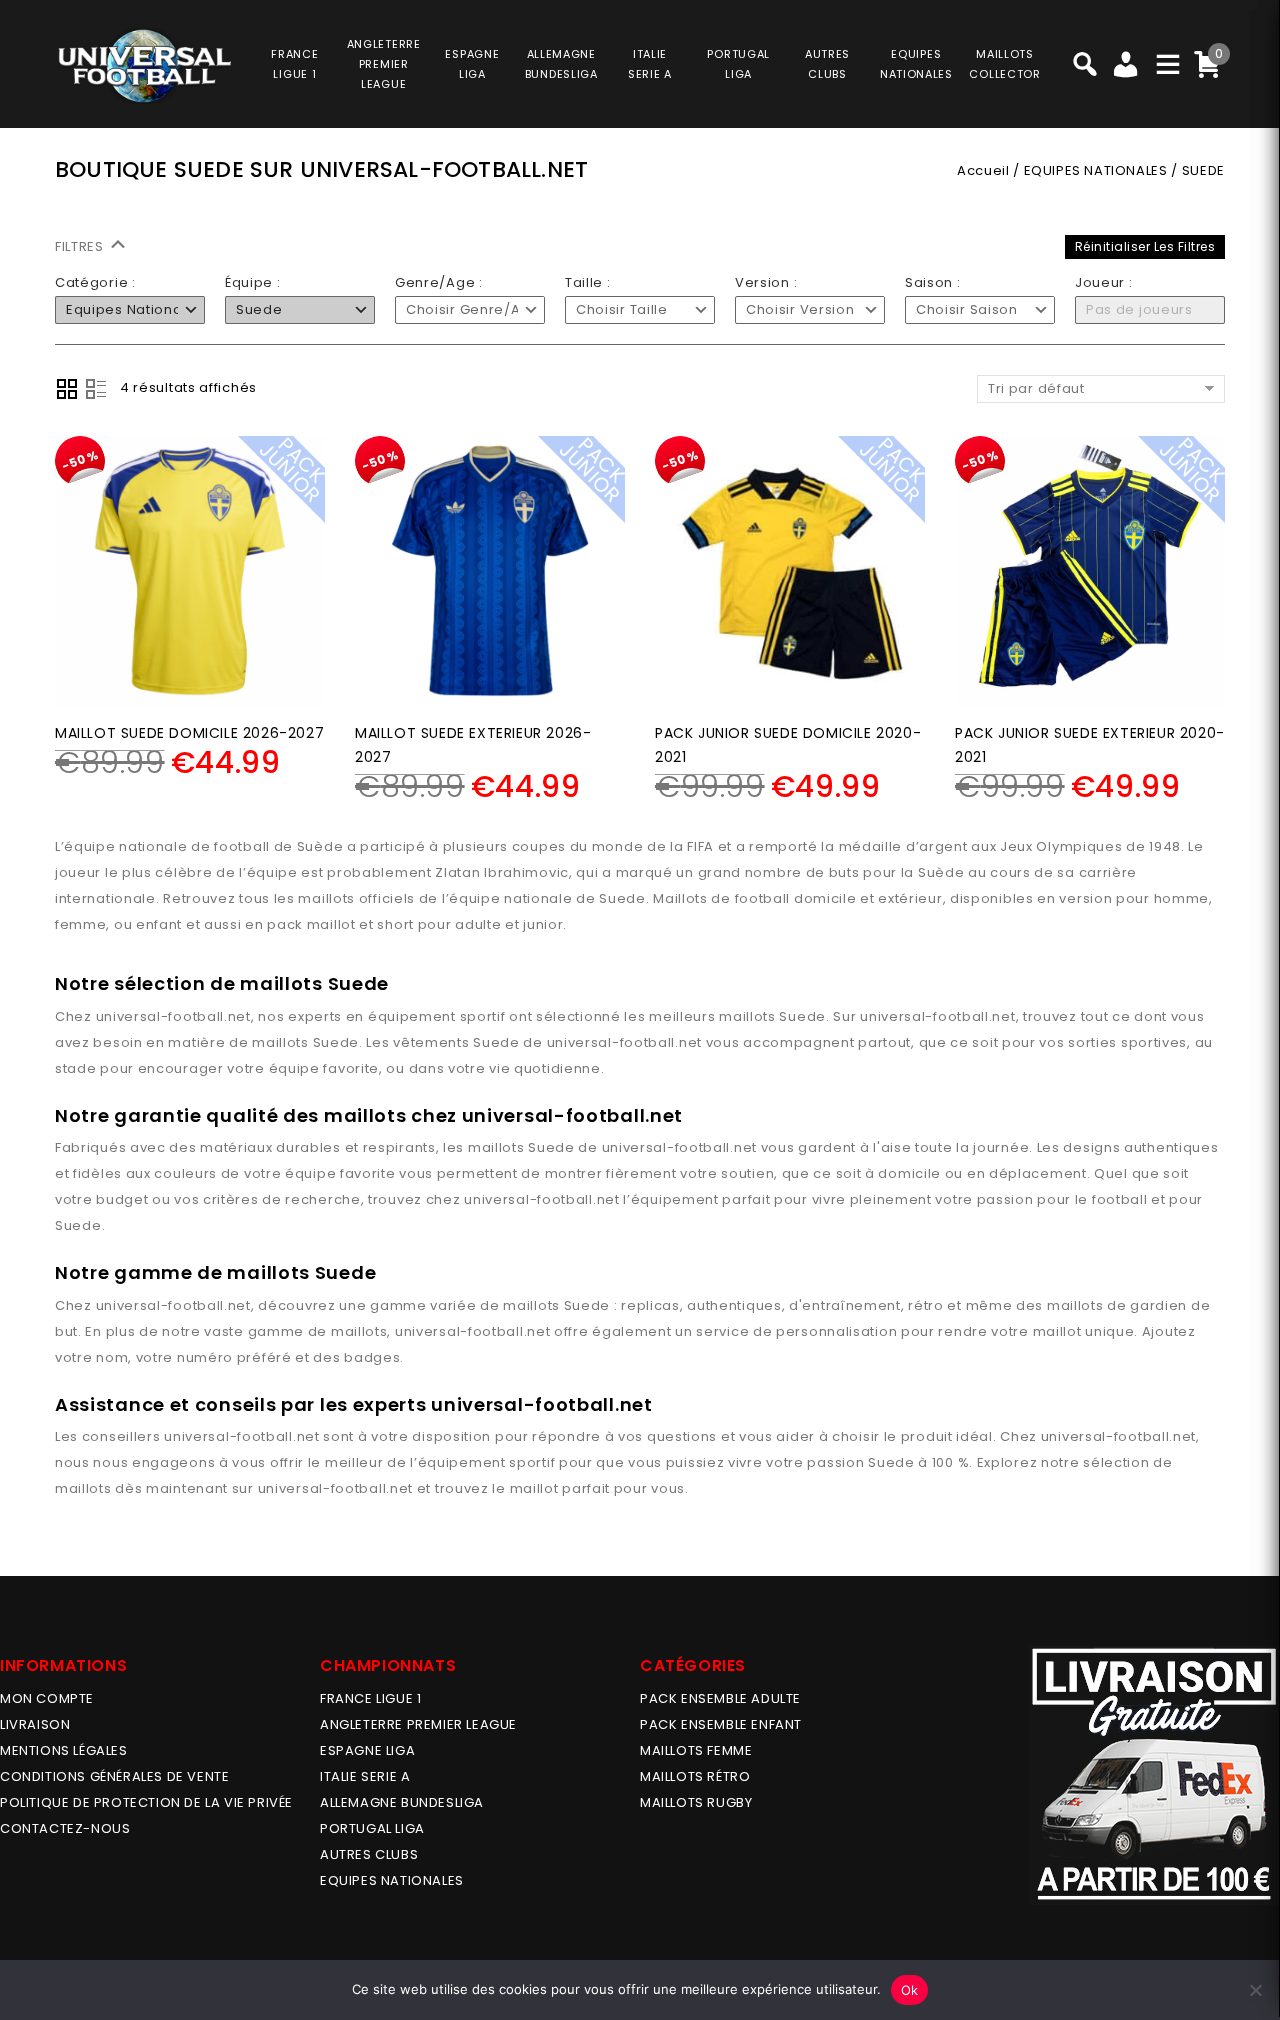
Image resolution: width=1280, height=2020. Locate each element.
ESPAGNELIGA (472, 64)
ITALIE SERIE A (365, 1776)
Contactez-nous (65, 1828)
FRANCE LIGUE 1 (370, 1698)
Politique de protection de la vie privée (146, 1802)
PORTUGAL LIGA (372, 1828)
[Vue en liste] (96, 389)
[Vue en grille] (67, 389)
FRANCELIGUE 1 (294, 64)
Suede (802, 1016)
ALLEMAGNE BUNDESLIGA (402, 1802)
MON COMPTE (47, 1698)
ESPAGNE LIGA (367, 1750)
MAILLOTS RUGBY (696, 1802)
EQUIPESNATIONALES (916, 64)
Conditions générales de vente (114, 1776)
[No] (1255, 1990)
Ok (910, 1990)
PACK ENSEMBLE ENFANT (721, 1724)
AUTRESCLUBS (827, 64)
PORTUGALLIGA (738, 64)
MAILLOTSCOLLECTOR (1004, 64)
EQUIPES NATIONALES (1096, 170)
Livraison (35, 1724)
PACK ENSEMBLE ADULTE (720, 1698)
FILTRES (81, 246)
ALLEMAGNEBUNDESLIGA (561, 64)
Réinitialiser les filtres (1145, 246)
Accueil (983, 170)
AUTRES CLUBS (369, 1854)
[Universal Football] (143, 66)
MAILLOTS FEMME (696, 1750)
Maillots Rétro (695, 1776)
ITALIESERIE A (650, 64)
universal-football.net (173, 1016)
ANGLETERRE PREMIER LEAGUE (384, 64)
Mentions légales (64, 1750)
